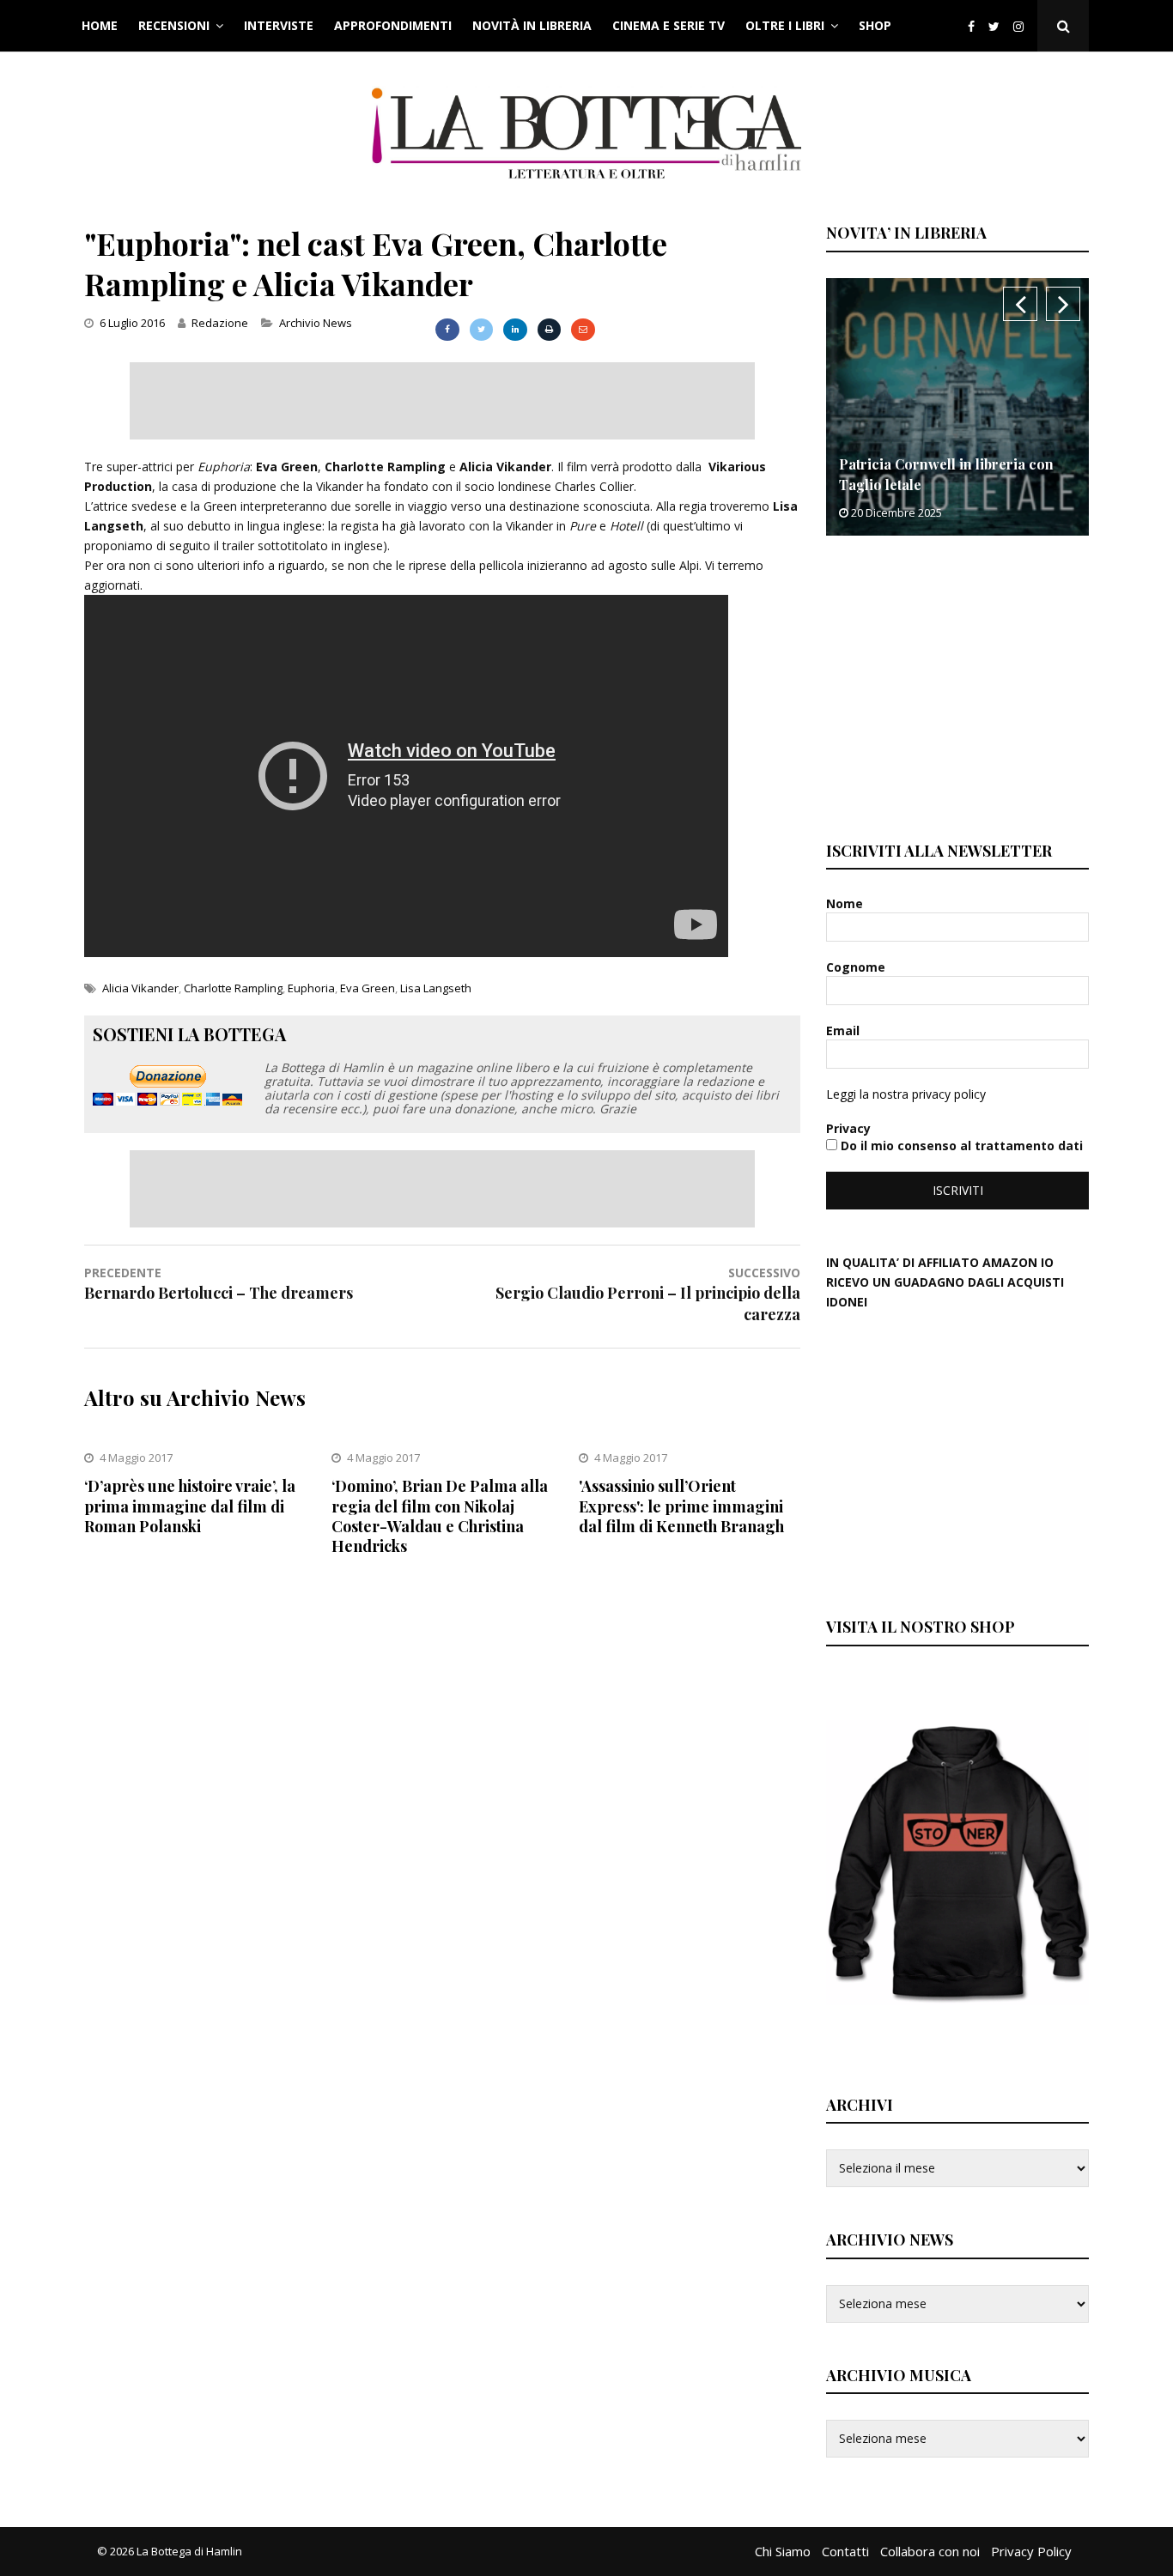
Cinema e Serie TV (669, 25)
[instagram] (1022, 26)
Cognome (857, 967)
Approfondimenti (393, 25)
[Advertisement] (442, 401)
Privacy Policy (1031, 2551)
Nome (846, 903)
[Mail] (583, 330)
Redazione (220, 323)
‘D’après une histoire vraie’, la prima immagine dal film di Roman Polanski (190, 1506)
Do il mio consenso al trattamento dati (960, 1146)
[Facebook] (971, 26)
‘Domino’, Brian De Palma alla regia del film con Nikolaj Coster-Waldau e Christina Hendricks (440, 1516)
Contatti (845, 2551)
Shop (875, 25)
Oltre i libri (785, 25)
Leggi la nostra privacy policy (906, 1094)
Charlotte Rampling (233, 988)
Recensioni (174, 25)
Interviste (279, 25)
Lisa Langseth (436, 988)
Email (845, 1030)
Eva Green (368, 988)
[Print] (549, 330)
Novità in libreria (532, 25)
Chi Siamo (783, 2551)
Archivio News (316, 323)
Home (100, 25)
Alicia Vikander (140, 988)
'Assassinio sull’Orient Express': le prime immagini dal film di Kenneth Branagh (681, 1506)
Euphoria (311, 988)
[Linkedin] (515, 330)
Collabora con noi (930, 2551)
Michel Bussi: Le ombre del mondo (959, 485)
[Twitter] (994, 26)
